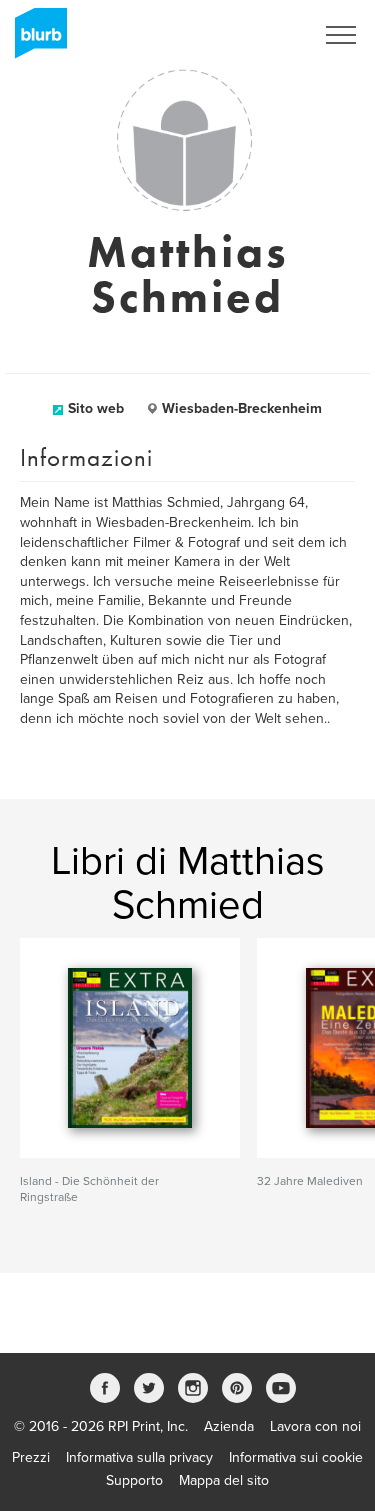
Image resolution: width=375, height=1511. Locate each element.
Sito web (96, 408)
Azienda (229, 1426)
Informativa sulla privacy (139, 1457)
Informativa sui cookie (296, 1457)
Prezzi (31, 1457)
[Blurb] (35, 40)
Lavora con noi (315, 1426)
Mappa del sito (224, 1480)
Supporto (134, 1480)
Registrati (258, 35)
